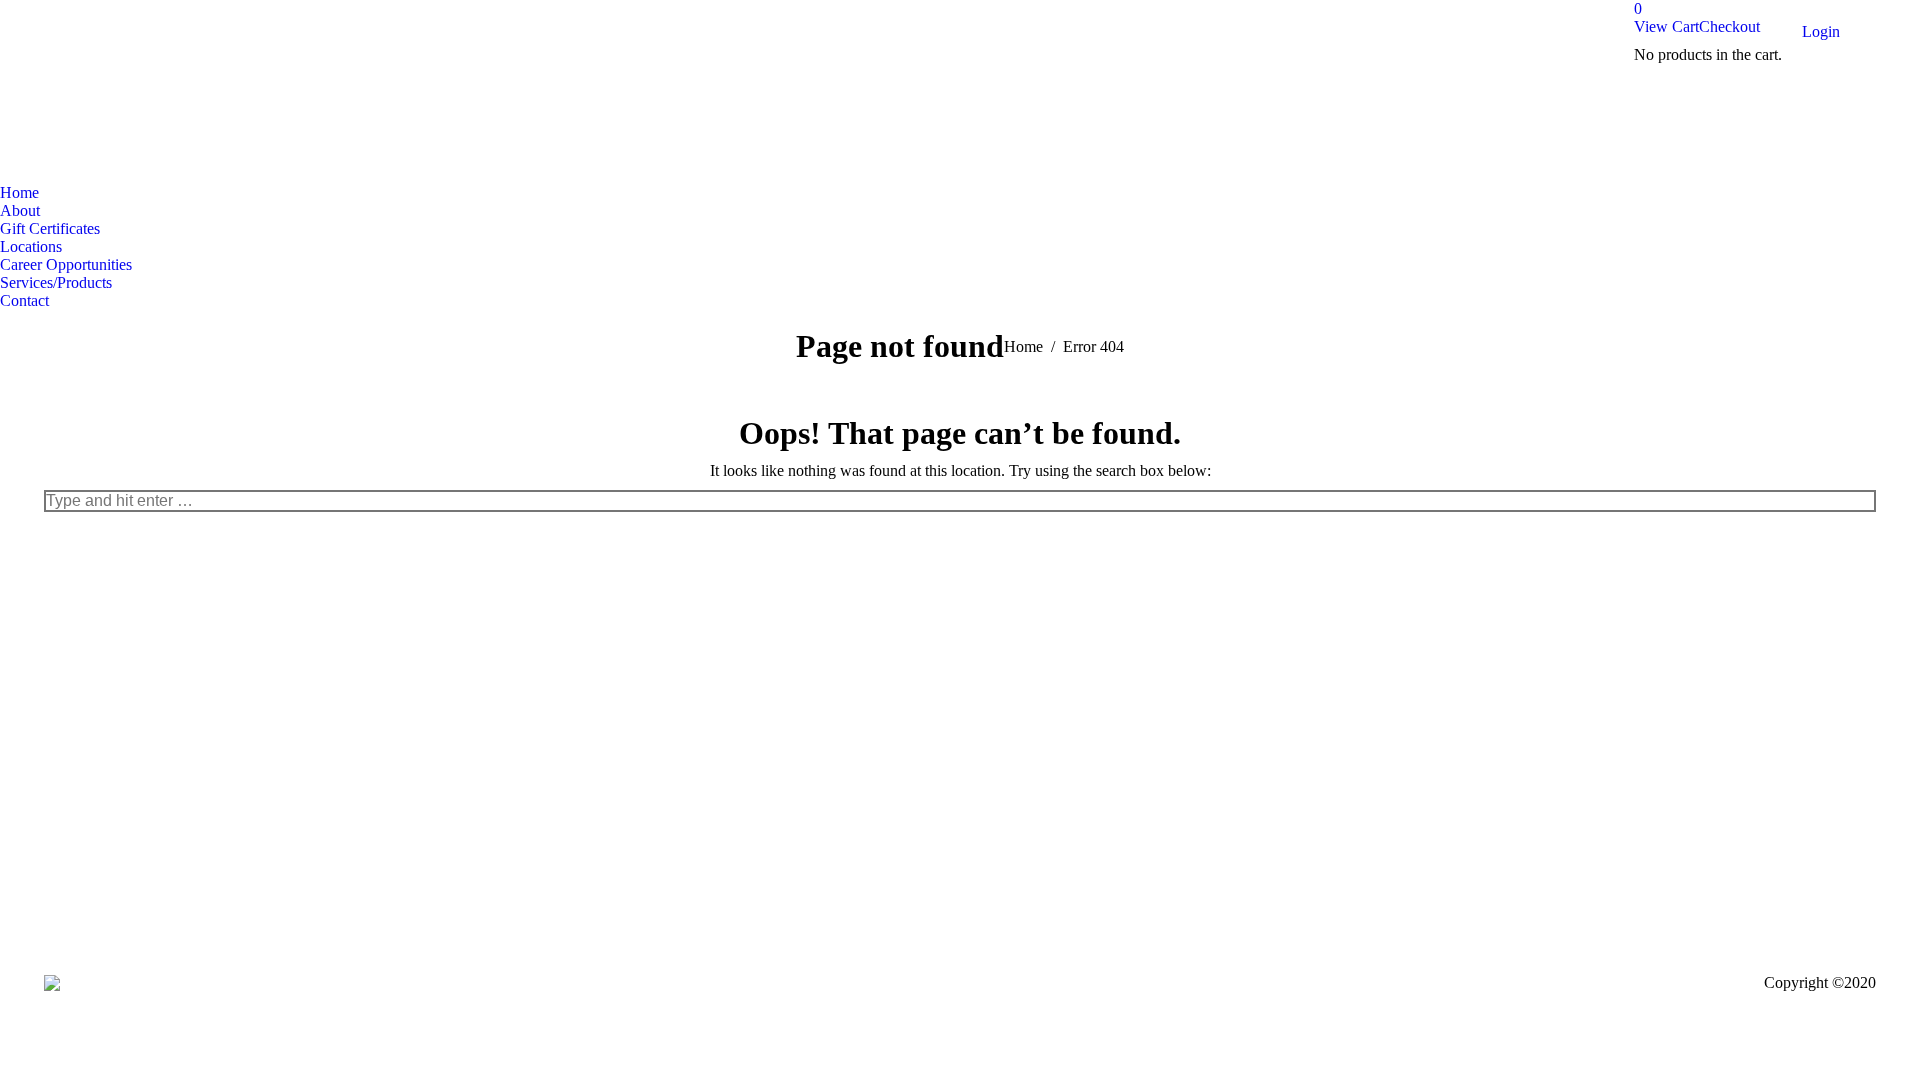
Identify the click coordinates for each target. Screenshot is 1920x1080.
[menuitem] (19, 193)
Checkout (1729, 26)
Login (1821, 31)
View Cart (1666, 26)
